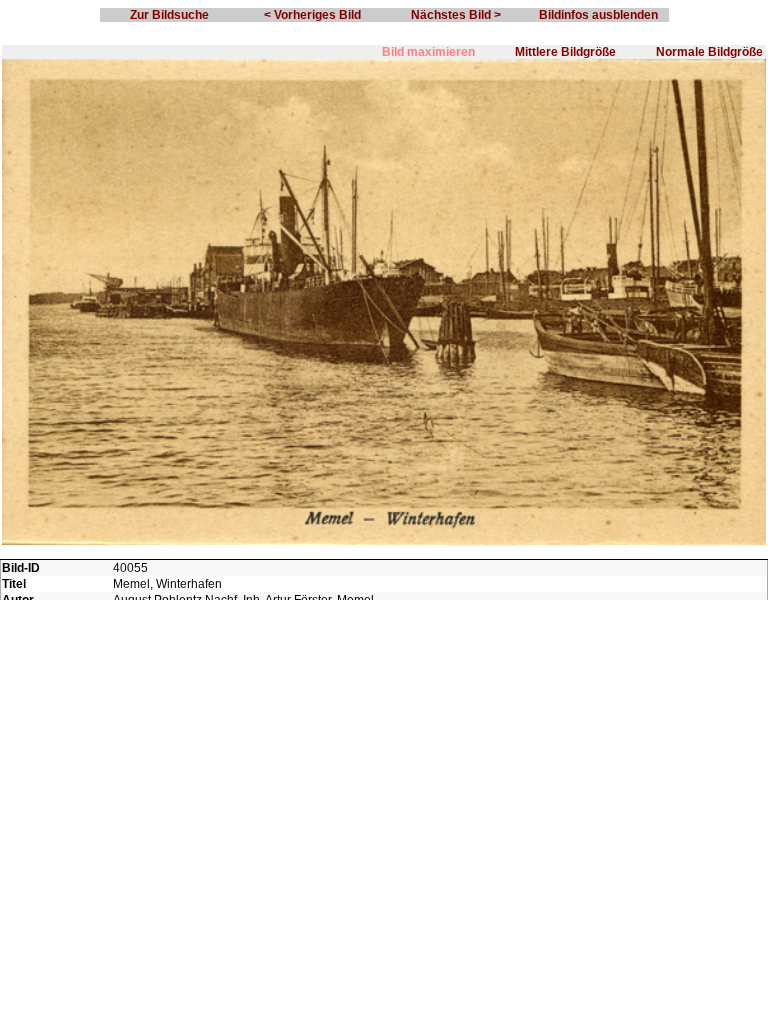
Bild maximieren (428, 52)
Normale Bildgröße (709, 52)
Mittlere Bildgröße (565, 52)
